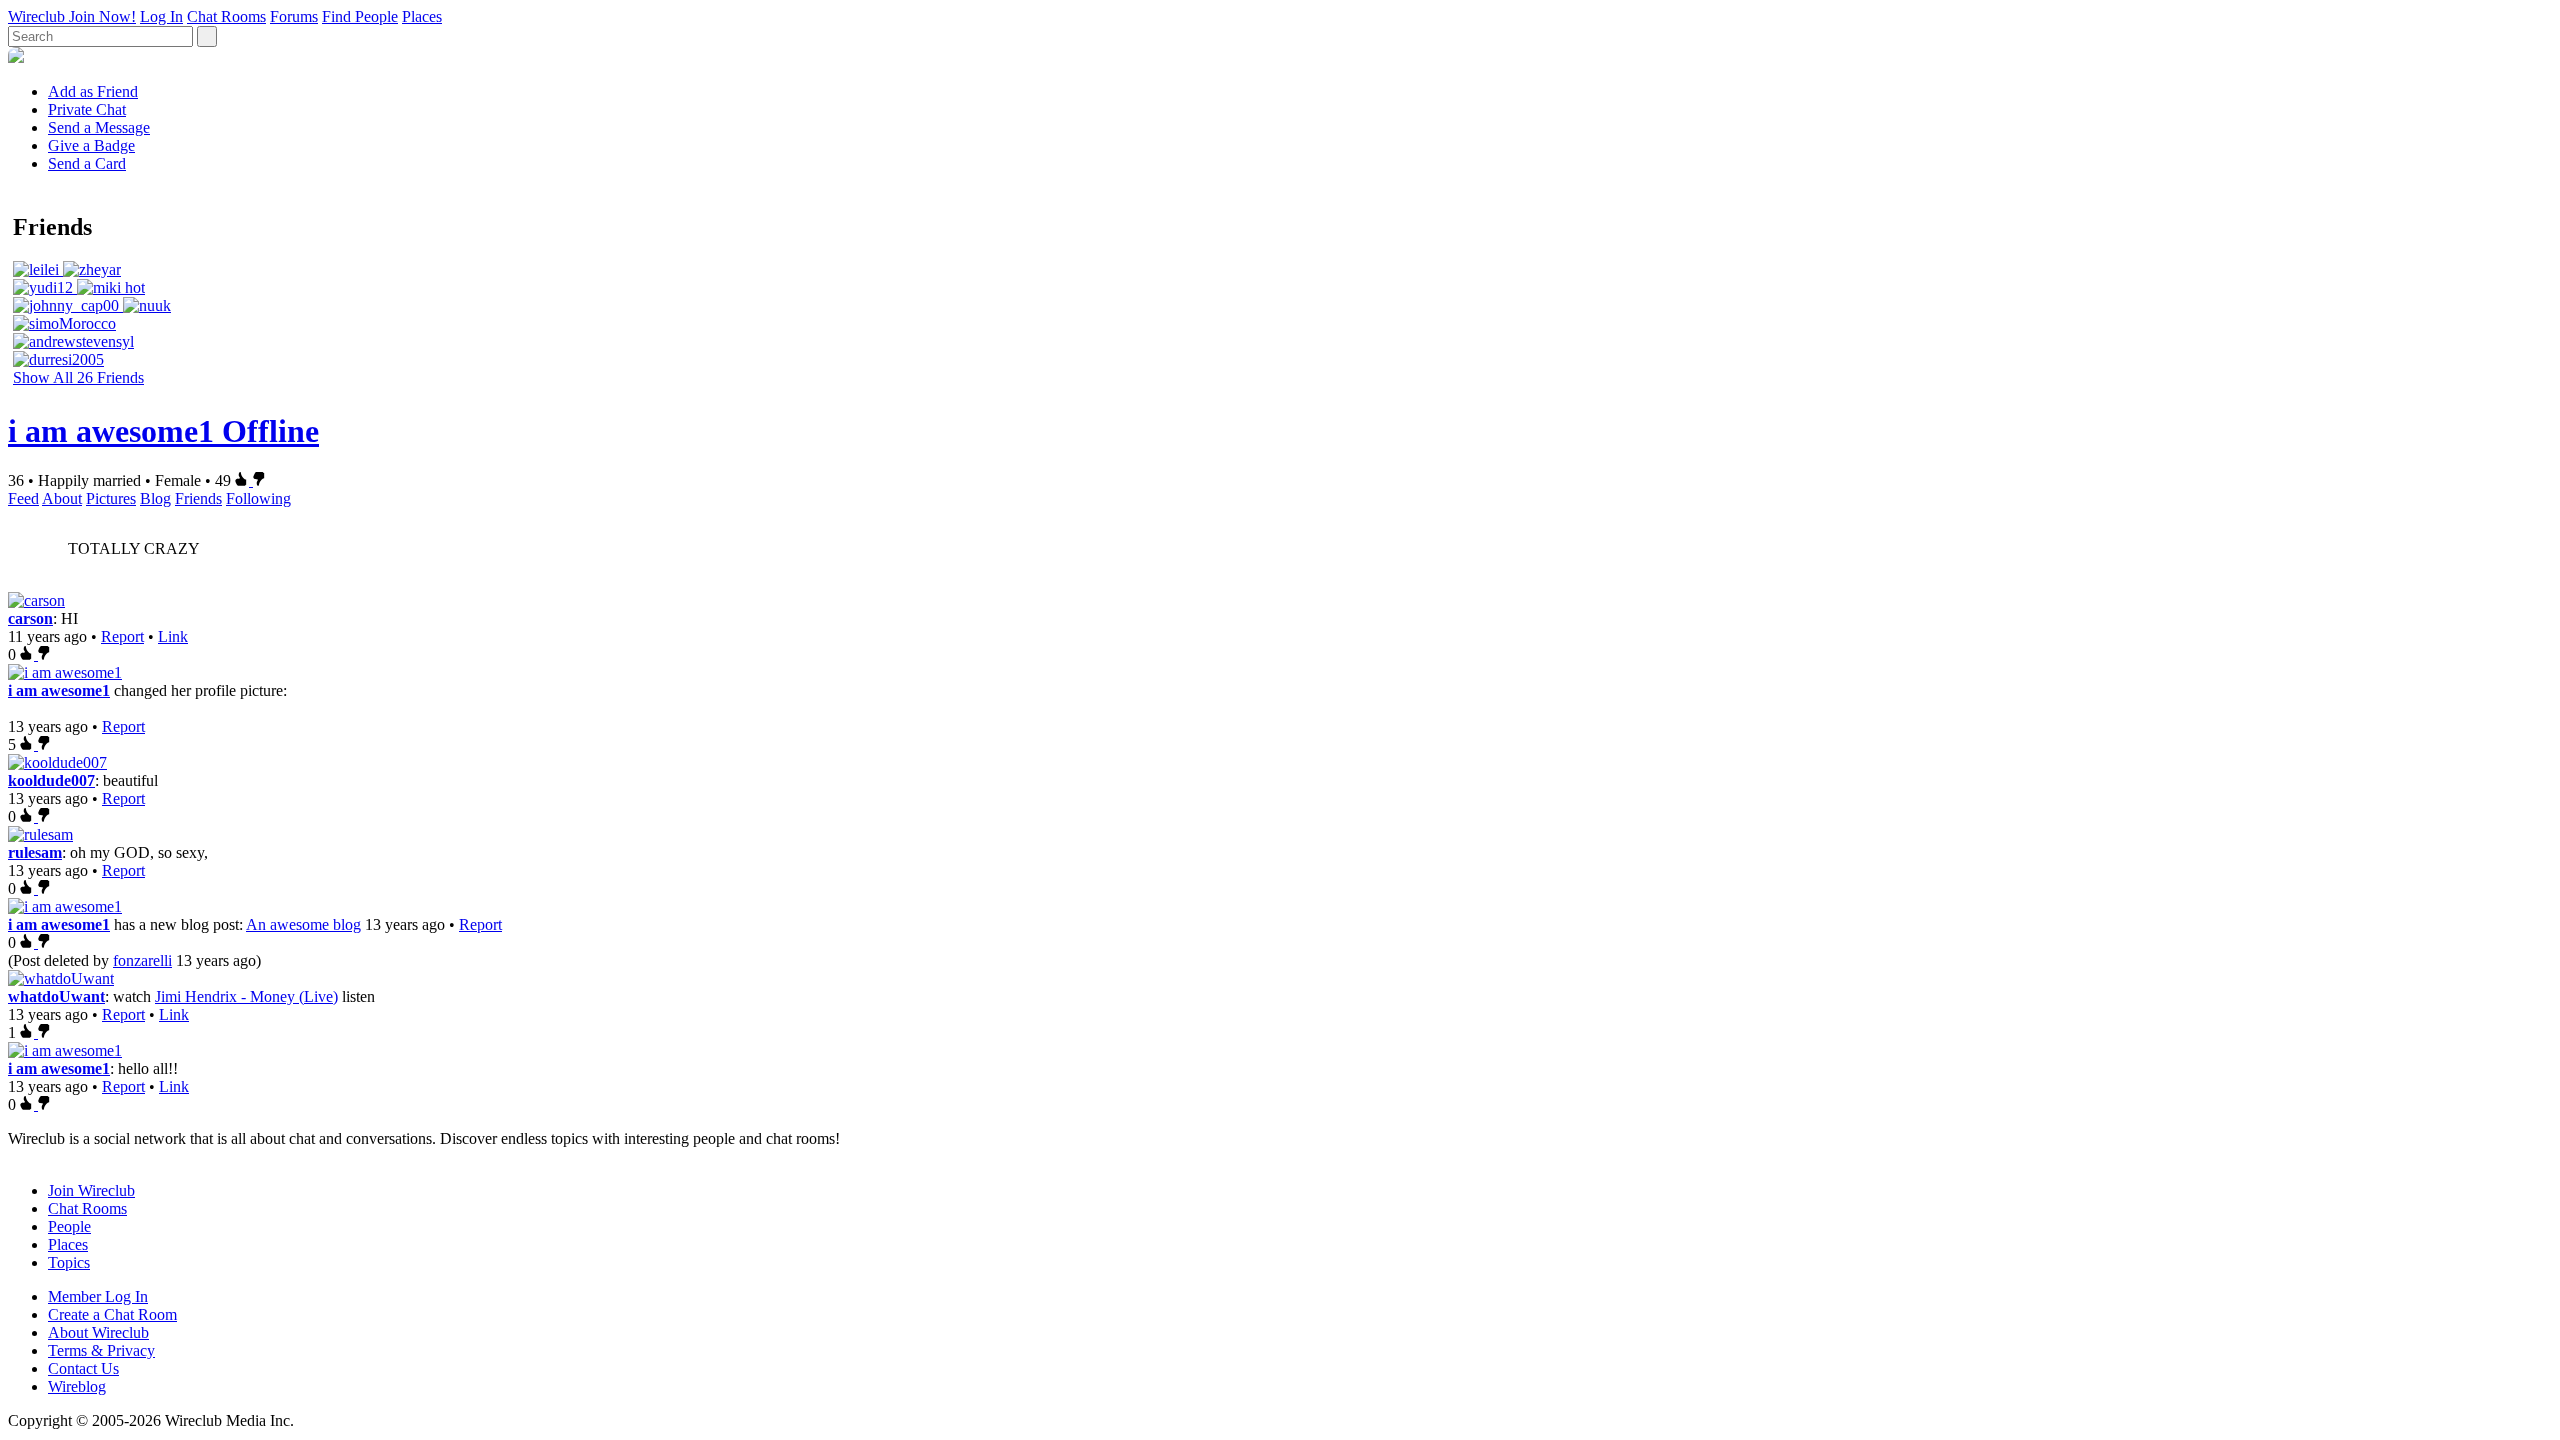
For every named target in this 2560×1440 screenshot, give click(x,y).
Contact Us (83, 1368)
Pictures (111, 498)
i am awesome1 (59, 690)
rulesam (35, 852)
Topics (69, 1262)
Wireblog (77, 1386)
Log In (161, 16)
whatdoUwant (56, 996)
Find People (360, 16)
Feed (23, 498)
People (69, 1226)
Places (422, 16)
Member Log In (98, 1296)
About (62, 498)
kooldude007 (51, 780)
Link (173, 636)
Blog (155, 498)
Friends (198, 498)
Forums (294, 16)
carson (30, 618)
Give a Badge (91, 145)
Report (122, 636)
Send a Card (87, 163)
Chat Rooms (226, 16)
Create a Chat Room (112, 1314)
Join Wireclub (91, 1190)
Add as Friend (93, 91)
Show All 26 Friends (78, 377)
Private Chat (87, 109)
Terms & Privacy (101, 1350)
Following (258, 498)
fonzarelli (142, 960)
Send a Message (99, 127)
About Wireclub (98, 1332)
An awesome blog (303, 924)
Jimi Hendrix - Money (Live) (246, 996)
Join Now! (102, 16)
